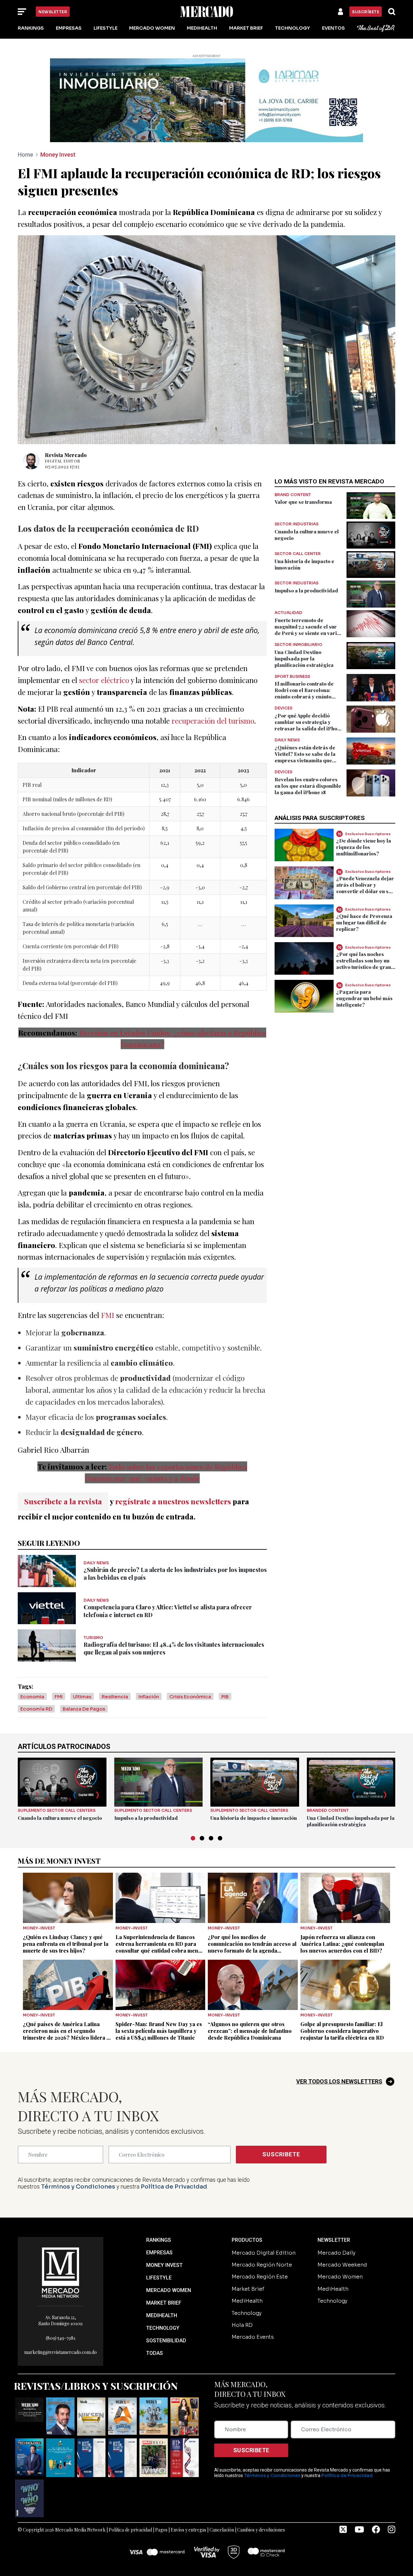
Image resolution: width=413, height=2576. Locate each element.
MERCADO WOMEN (169, 2290)
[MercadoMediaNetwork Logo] (61, 2272)
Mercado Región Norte (262, 2265)
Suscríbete (366, 12)
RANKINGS (159, 2240)
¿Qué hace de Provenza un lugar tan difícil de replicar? (364, 922)
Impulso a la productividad (306, 590)
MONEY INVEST (164, 2265)
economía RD (36, 1709)
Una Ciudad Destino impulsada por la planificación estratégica (304, 659)
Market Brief (246, 28)
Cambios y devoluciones (261, 2530)
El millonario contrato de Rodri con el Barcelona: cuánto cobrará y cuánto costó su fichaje (304, 693)
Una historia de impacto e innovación (254, 1818)
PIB (225, 1697)
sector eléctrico (104, 680)
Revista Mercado (66, 455)
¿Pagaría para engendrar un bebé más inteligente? (364, 998)
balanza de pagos (84, 1709)
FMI (109, 1315)
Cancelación (222, 2530)
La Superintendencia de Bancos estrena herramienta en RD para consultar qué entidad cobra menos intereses (160, 1947)
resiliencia (115, 1697)
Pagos (161, 2530)
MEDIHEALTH (162, 2315)
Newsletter (53, 12)
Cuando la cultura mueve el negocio (60, 1818)
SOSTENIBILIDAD (166, 2341)
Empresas (69, 28)
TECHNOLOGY (163, 2328)
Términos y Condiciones (78, 2187)
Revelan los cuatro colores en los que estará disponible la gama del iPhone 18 (308, 786)
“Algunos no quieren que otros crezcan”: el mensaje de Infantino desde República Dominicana (250, 2031)
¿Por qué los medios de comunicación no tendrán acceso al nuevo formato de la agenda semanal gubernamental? (252, 1947)
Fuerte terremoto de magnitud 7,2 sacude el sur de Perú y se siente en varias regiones (308, 630)
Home (25, 155)
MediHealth (202, 28)
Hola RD (242, 2325)
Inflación (149, 1697)
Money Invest (58, 155)
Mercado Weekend (342, 2265)
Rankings (31, 28)
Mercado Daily (336, 2253)
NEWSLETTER (334, 2240)
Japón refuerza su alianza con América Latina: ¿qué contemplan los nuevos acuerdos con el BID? (342, 1944)
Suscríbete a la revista (63, 1501)
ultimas (82, 1697)
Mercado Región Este (260, 2277)
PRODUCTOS (247, 2240)
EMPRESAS (159, 2253)
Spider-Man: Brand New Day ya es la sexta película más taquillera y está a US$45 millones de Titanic (159, 2031)
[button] (193, 1838)
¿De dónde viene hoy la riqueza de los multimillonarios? (364, 847)
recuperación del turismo (213, 721)
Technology (292, 28)
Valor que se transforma (303, 502)
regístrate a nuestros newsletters (173, 1501)
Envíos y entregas (188, 2530)
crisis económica (190, 1697)
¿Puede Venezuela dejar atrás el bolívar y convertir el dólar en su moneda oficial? (365, 888)
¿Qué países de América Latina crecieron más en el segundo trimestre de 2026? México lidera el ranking (67, 2034)
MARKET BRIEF (164, 2303)
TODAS (155, 2353)
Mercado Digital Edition (264, 2253)
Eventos (333, 28)
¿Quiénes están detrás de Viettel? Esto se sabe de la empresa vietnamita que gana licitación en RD (305, 757)
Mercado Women (152, 28)
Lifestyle (106, 28)
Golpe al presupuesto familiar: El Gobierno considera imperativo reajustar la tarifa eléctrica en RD (342, 2031)
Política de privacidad (130, 2530)
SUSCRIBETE (281, 2154)
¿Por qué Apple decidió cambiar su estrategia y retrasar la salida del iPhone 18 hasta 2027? (309, 725)
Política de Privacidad (174, 2187)
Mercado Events (253, 2337)
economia (32, 1697)
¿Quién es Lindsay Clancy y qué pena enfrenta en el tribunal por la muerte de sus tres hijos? (66, 1944)
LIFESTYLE (159, 2278)
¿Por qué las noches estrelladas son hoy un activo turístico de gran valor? (364, 963)
